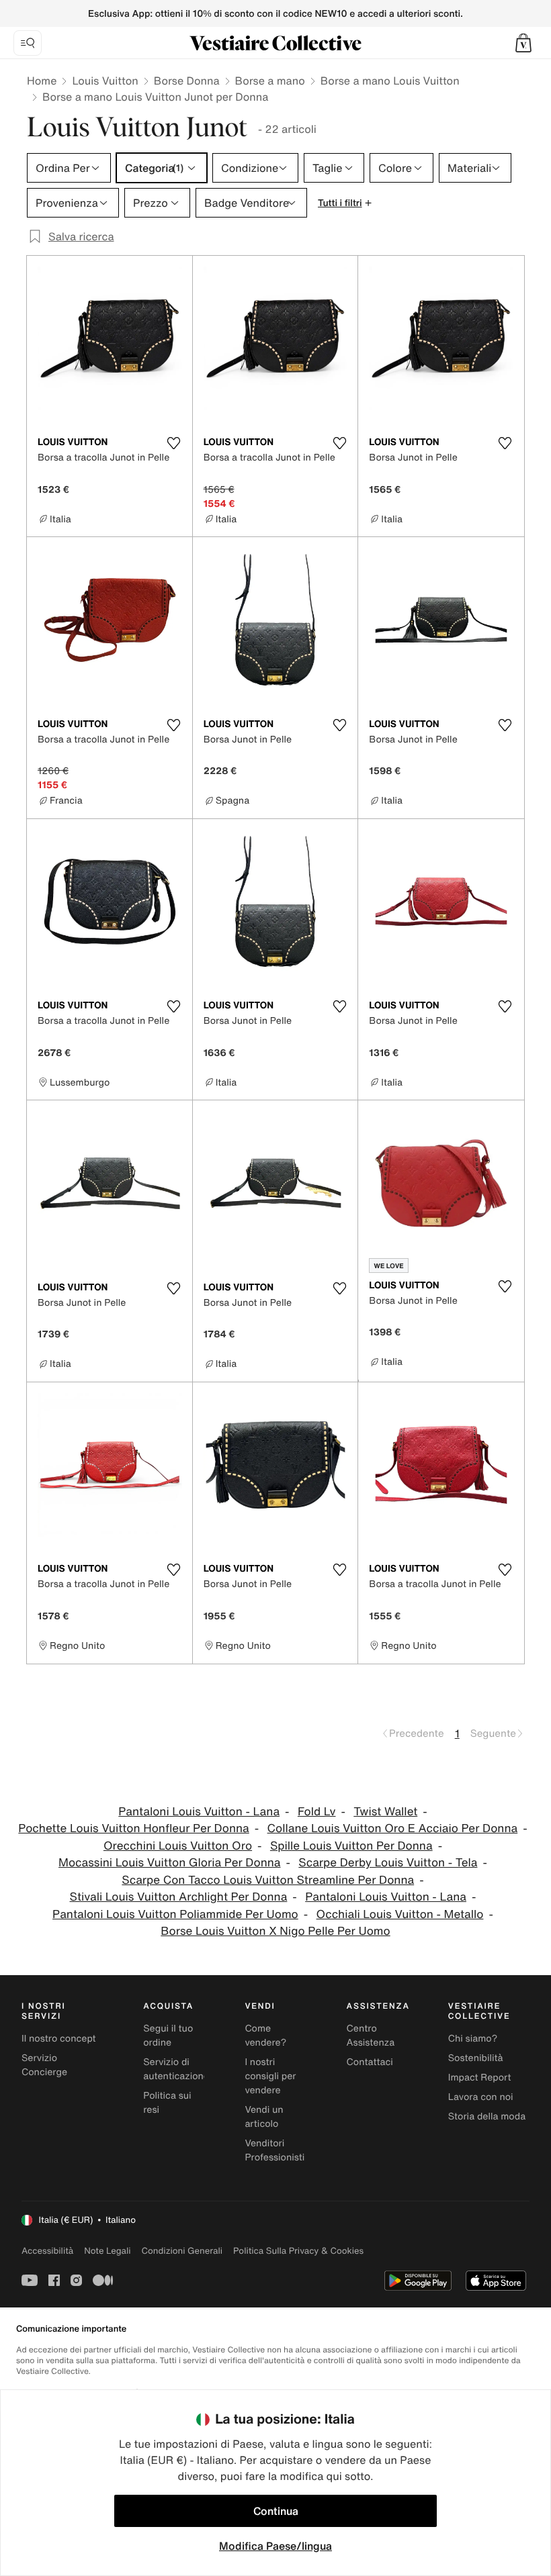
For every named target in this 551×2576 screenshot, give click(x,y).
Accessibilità (47, 2251)
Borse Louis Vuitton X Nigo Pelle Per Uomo (275, 1931)
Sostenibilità (476, 2058)
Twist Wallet (385, 1812)
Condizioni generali (182, 2251)
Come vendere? (265, 2036)
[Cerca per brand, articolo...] (28, 43)
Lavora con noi (481, 2097)
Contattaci (370, 2062)
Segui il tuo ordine (168, 2036)
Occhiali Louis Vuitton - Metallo (400, 1914)
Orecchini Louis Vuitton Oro (178, 1846)
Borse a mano (270, 81)
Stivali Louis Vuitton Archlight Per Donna (179, 1897)
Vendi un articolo (264, 2117)
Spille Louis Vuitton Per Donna (351, 1846)
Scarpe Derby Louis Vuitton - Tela (388, 1863)
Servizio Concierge (44, 2065)
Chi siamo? (473, 2039)
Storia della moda (487, 2116)
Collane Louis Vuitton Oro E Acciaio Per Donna (393, 1828)
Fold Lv (317, 1812)
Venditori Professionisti (274, 2150)
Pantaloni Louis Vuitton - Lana (199, 1812)
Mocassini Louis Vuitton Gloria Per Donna (169, 1863)
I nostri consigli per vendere (270, 2076)
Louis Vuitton (105, 81)
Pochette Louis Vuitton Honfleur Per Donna (133, 1828)
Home (42, 81)
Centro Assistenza (371, 2036)
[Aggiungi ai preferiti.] (174, 443)
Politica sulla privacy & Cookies (298, 2251)
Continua (276, 2511)
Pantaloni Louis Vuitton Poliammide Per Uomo (175, 1914)
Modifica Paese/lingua (275, 2546)
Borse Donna (187, 81)
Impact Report (480, 2078)
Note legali (107, 2251)
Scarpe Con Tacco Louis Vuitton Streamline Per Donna (268, 1880)
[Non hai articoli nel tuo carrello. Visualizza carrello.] (523, 43)
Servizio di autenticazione (176, 2069)
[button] (523, 43)
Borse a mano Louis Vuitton (390, 81)
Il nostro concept (59, 2039)
